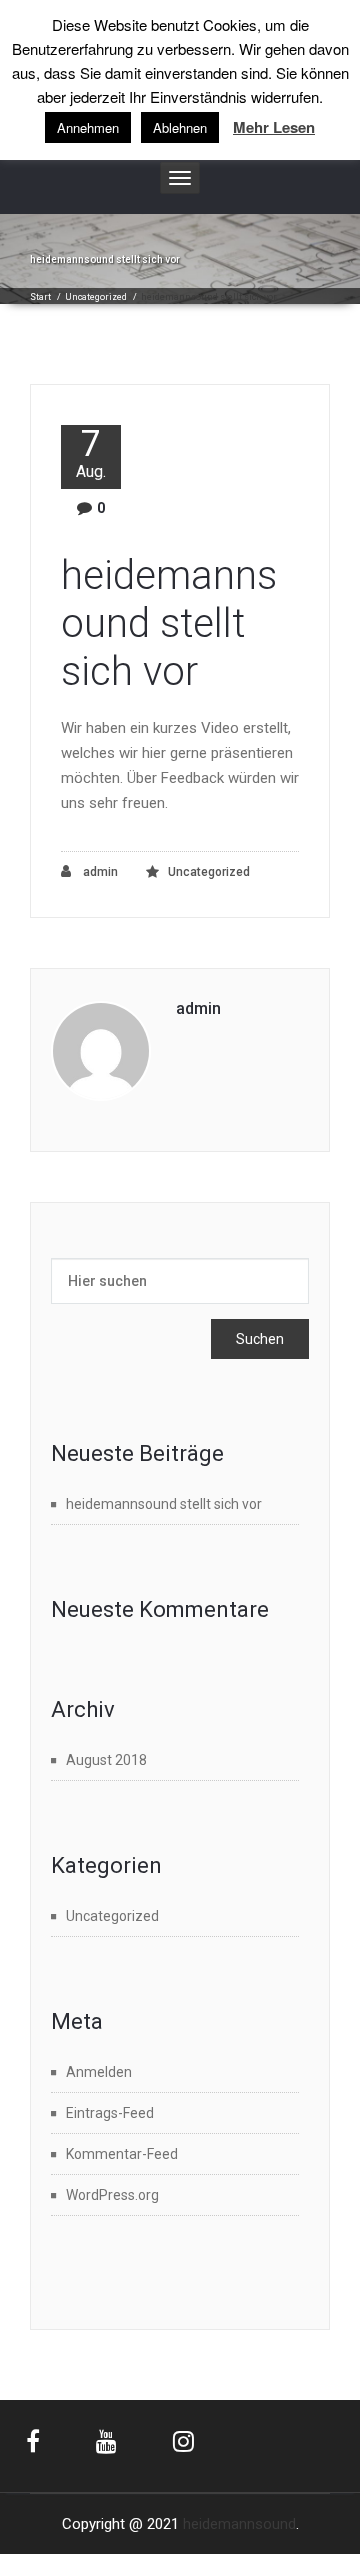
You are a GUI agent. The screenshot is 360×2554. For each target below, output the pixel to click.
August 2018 (106, 1760)
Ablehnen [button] (180, 127)
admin (99, 872)
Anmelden (99, 2072)
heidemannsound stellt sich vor (169, 623)
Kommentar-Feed (122, 2154)
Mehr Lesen (274, 127)
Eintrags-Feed (110, 2113)
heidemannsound (239, 2524)
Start (40, 297)
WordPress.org (112, 2195)
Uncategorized (96, 297)
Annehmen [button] (88, 127)
